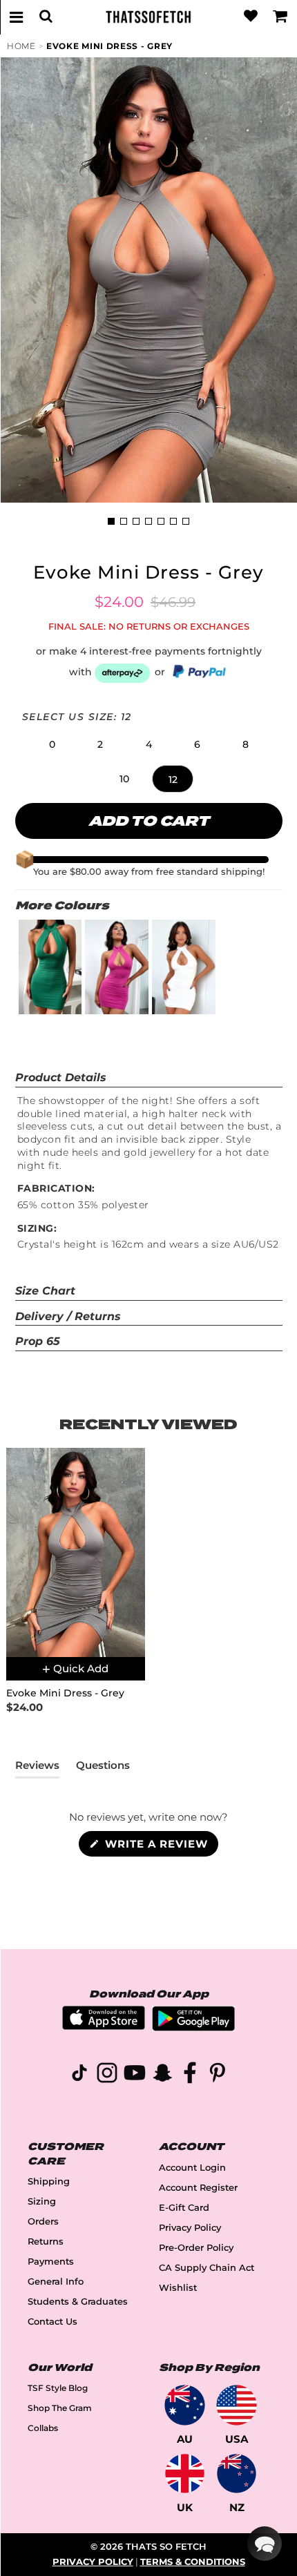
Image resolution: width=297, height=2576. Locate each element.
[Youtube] (135, 2075)
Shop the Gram (60, 2408)
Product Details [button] (61, 1077)
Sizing (42, 2201)
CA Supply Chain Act (207, 2268)
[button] (52, 744)
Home (21, 46)
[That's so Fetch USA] (237, 2405)
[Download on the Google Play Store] (193, 2027)
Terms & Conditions (193, 2562)
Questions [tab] (103, 1768)
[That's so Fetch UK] (185, 2473)
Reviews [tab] (37, 1768)
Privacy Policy (190, 2228)
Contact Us (52, 2322)
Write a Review (160, 1847)
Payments (51, 2262)
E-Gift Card (184, 2208)
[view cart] (280, 17)
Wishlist (178, 2288)
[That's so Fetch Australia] (185, 2405)
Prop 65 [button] (38, 1341)
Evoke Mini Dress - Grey (109, 46)
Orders (43, 2221)
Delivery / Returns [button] (68, 1316)
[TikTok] (79, 2075)
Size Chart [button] (45, 1291)
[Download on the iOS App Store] (104, 2026)
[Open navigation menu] (17, 17)
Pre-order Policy (196, 2248)
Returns (46, 2241)
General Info (56, 2282)
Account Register (198, 2188)
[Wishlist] (251, 17)
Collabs (43, 2428)
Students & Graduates (78, 2302)
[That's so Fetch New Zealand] (237, 2473)
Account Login (192, 2168)
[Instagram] (107, 2075)
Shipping (49, 2181)
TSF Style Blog (58, 2388)
